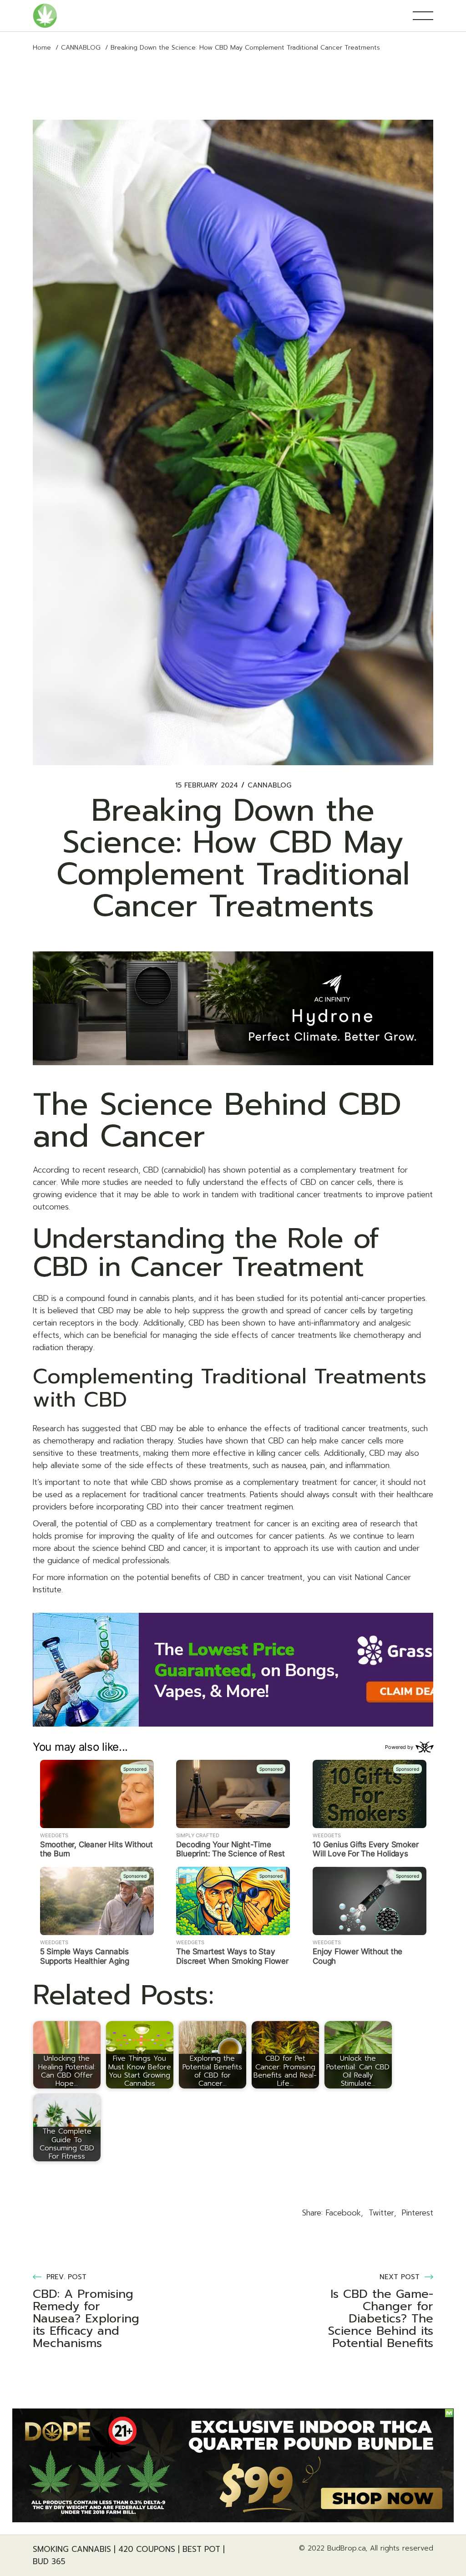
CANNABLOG (81, 48)
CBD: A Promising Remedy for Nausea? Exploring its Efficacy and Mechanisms (86, 2319)
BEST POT (201, 2549)
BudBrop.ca (346, 2548)
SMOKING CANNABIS (72, 2549)
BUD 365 (49, 2561)
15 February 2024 (207, 785)
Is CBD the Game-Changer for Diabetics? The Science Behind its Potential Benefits (381, 2319)
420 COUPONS (147, 2549)
